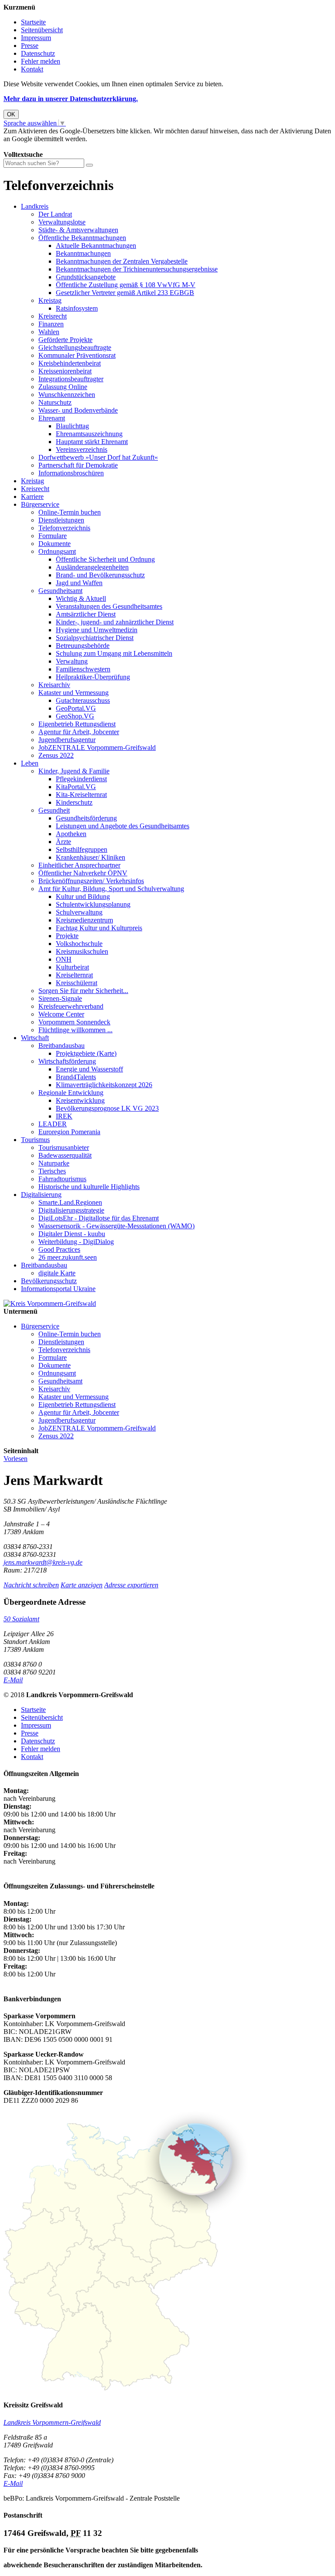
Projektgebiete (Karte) (86, 1053)
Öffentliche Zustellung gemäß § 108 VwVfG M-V (126, 285)
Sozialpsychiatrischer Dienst (95, 638)
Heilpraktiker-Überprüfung (93, 677)
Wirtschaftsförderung (67, 1061)
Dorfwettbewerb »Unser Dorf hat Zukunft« (98, 457)
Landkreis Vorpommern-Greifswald (52, 2422)
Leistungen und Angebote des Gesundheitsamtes (123, 826)
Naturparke (54, 1163)
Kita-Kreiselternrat (81, 795)
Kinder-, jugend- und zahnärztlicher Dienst (115, 622)
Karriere (32, 497)
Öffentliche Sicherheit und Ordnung (105, 559)
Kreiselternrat (74, 975)
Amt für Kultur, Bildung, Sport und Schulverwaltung (111, 889)
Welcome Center (61, 1014)
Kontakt (32, 69)
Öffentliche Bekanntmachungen (82, 238)
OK (11, 114)
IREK (64, 1116)
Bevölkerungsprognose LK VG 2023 (107, 1108)
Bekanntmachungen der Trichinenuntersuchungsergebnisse (137, 269)
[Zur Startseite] (50, 1303)
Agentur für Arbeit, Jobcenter (79, 732)
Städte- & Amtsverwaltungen (78, 230)
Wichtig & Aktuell (81, 598)
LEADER (53, 1124)
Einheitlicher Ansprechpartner (79, 865)
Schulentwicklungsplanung (93, 904)
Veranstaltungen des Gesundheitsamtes (109, 606)
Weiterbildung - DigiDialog (76, 1242)
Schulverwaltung (79, 912)
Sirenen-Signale (60, 998)
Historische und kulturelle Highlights (89, 1187)
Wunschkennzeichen (67, 395)
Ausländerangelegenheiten (92, 567)
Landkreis (35, 206)
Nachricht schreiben (31, 1585)
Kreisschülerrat (77, 983)
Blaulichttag (72, 426)
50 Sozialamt (21, 1619)
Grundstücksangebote (86, 277)
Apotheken (71, 834)
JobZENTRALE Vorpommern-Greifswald (97, 747)
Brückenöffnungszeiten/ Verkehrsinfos (91, 881)
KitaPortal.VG (76, 787)
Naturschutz (55, 402)
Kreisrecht (53, 316)
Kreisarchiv (54, 685)
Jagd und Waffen (79, 583)
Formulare (53, 536)
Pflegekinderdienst (81, 779)
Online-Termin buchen (70, 512)
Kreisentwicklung (80, 1100)
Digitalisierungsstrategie (71, 1210)
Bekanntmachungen (83, 253)
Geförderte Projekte (65, 340)
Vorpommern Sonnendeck (74, 1022)
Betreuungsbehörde (83, 646)
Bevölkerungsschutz (49, 1281)
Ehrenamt (52, 418)
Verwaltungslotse (62, 222)
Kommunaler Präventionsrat (77, 355)
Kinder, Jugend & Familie (74, 771)
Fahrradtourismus (62, 1179)
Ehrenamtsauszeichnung (89, 434)
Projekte (67, 936)
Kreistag (50, 300)
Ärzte (63, 842)
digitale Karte (57, 1273)
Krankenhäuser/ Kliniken (91, 857)
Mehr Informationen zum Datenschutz (56, 147)
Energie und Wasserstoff (89, 1069)
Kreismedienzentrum (84, 920)
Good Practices (59, 1249)
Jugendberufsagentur (67, 740)
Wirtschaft (35, 1038)
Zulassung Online (63, 387)
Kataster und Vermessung (73, 693)
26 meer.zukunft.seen (68, 1257)
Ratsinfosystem (77, 308)
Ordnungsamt (57, 551)
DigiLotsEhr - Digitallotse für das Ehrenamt (99, 1218)
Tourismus (35, 1140)
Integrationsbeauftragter (71, 379)
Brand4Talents (76, 1077)
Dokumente (55, 544)
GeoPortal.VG (76, 708)
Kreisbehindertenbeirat (70, 363)
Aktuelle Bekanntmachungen (96, 246)
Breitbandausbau (62, 1046)
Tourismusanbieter (64, 1147)
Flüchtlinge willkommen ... (75, 1030)
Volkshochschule (79, 944)
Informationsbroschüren (71, 473)
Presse (30, 46)
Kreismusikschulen (82, 951)
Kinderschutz (74, 802)
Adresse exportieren (131, 1585)
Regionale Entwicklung (71, 1093)
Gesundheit (54, 810)
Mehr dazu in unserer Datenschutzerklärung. (71, 99)
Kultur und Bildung (83, 897)
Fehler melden (41, 61)
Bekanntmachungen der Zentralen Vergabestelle (122, 261)
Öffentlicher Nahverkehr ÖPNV (83, 873)
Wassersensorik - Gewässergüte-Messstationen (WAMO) (116, 1226)
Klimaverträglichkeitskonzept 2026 (104, 1085)
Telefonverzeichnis (64, 528)
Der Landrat (55, 214)
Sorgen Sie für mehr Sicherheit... (83, 991)
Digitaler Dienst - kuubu (72, 1234)
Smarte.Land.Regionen (70, 1202)
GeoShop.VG (75, 716)
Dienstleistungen (61, 520)
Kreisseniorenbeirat (65, 371)
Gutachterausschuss (83, 700)
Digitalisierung (41, 1195)
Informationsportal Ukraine (58, 1289)
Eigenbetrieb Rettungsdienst (77, 724)
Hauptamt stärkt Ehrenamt (92, 442)
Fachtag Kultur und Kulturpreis (99, 928)
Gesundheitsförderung (86, 818)
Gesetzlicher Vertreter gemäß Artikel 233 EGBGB (125, 293)
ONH (64, 959)
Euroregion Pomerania (69, 1132)
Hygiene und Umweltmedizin (97, 630)
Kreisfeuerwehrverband (71, 1006)
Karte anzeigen (82, 1585)
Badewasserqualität (65, 1155)
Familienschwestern (83, 669)
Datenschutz (38, 53)
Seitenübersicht (42, 30)
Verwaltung (72, 661)
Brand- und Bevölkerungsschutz (100, 575)
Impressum (36, 38)
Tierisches (52, 1171)
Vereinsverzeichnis (82, 449)
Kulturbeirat (72, 967)
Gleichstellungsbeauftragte (75, 347)
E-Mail (13, 1680)
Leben (30, 763)
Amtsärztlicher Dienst (86, 614)
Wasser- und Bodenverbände (78, 410)
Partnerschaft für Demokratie (78, 465)
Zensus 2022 (56, 755)
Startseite (33, 22)
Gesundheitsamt (60, 591)
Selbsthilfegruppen (82, 849)
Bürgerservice (40, 504)
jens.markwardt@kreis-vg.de (43, 1562)
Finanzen (51, 324)
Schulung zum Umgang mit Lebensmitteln (114, 653)
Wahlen (49, 332)
